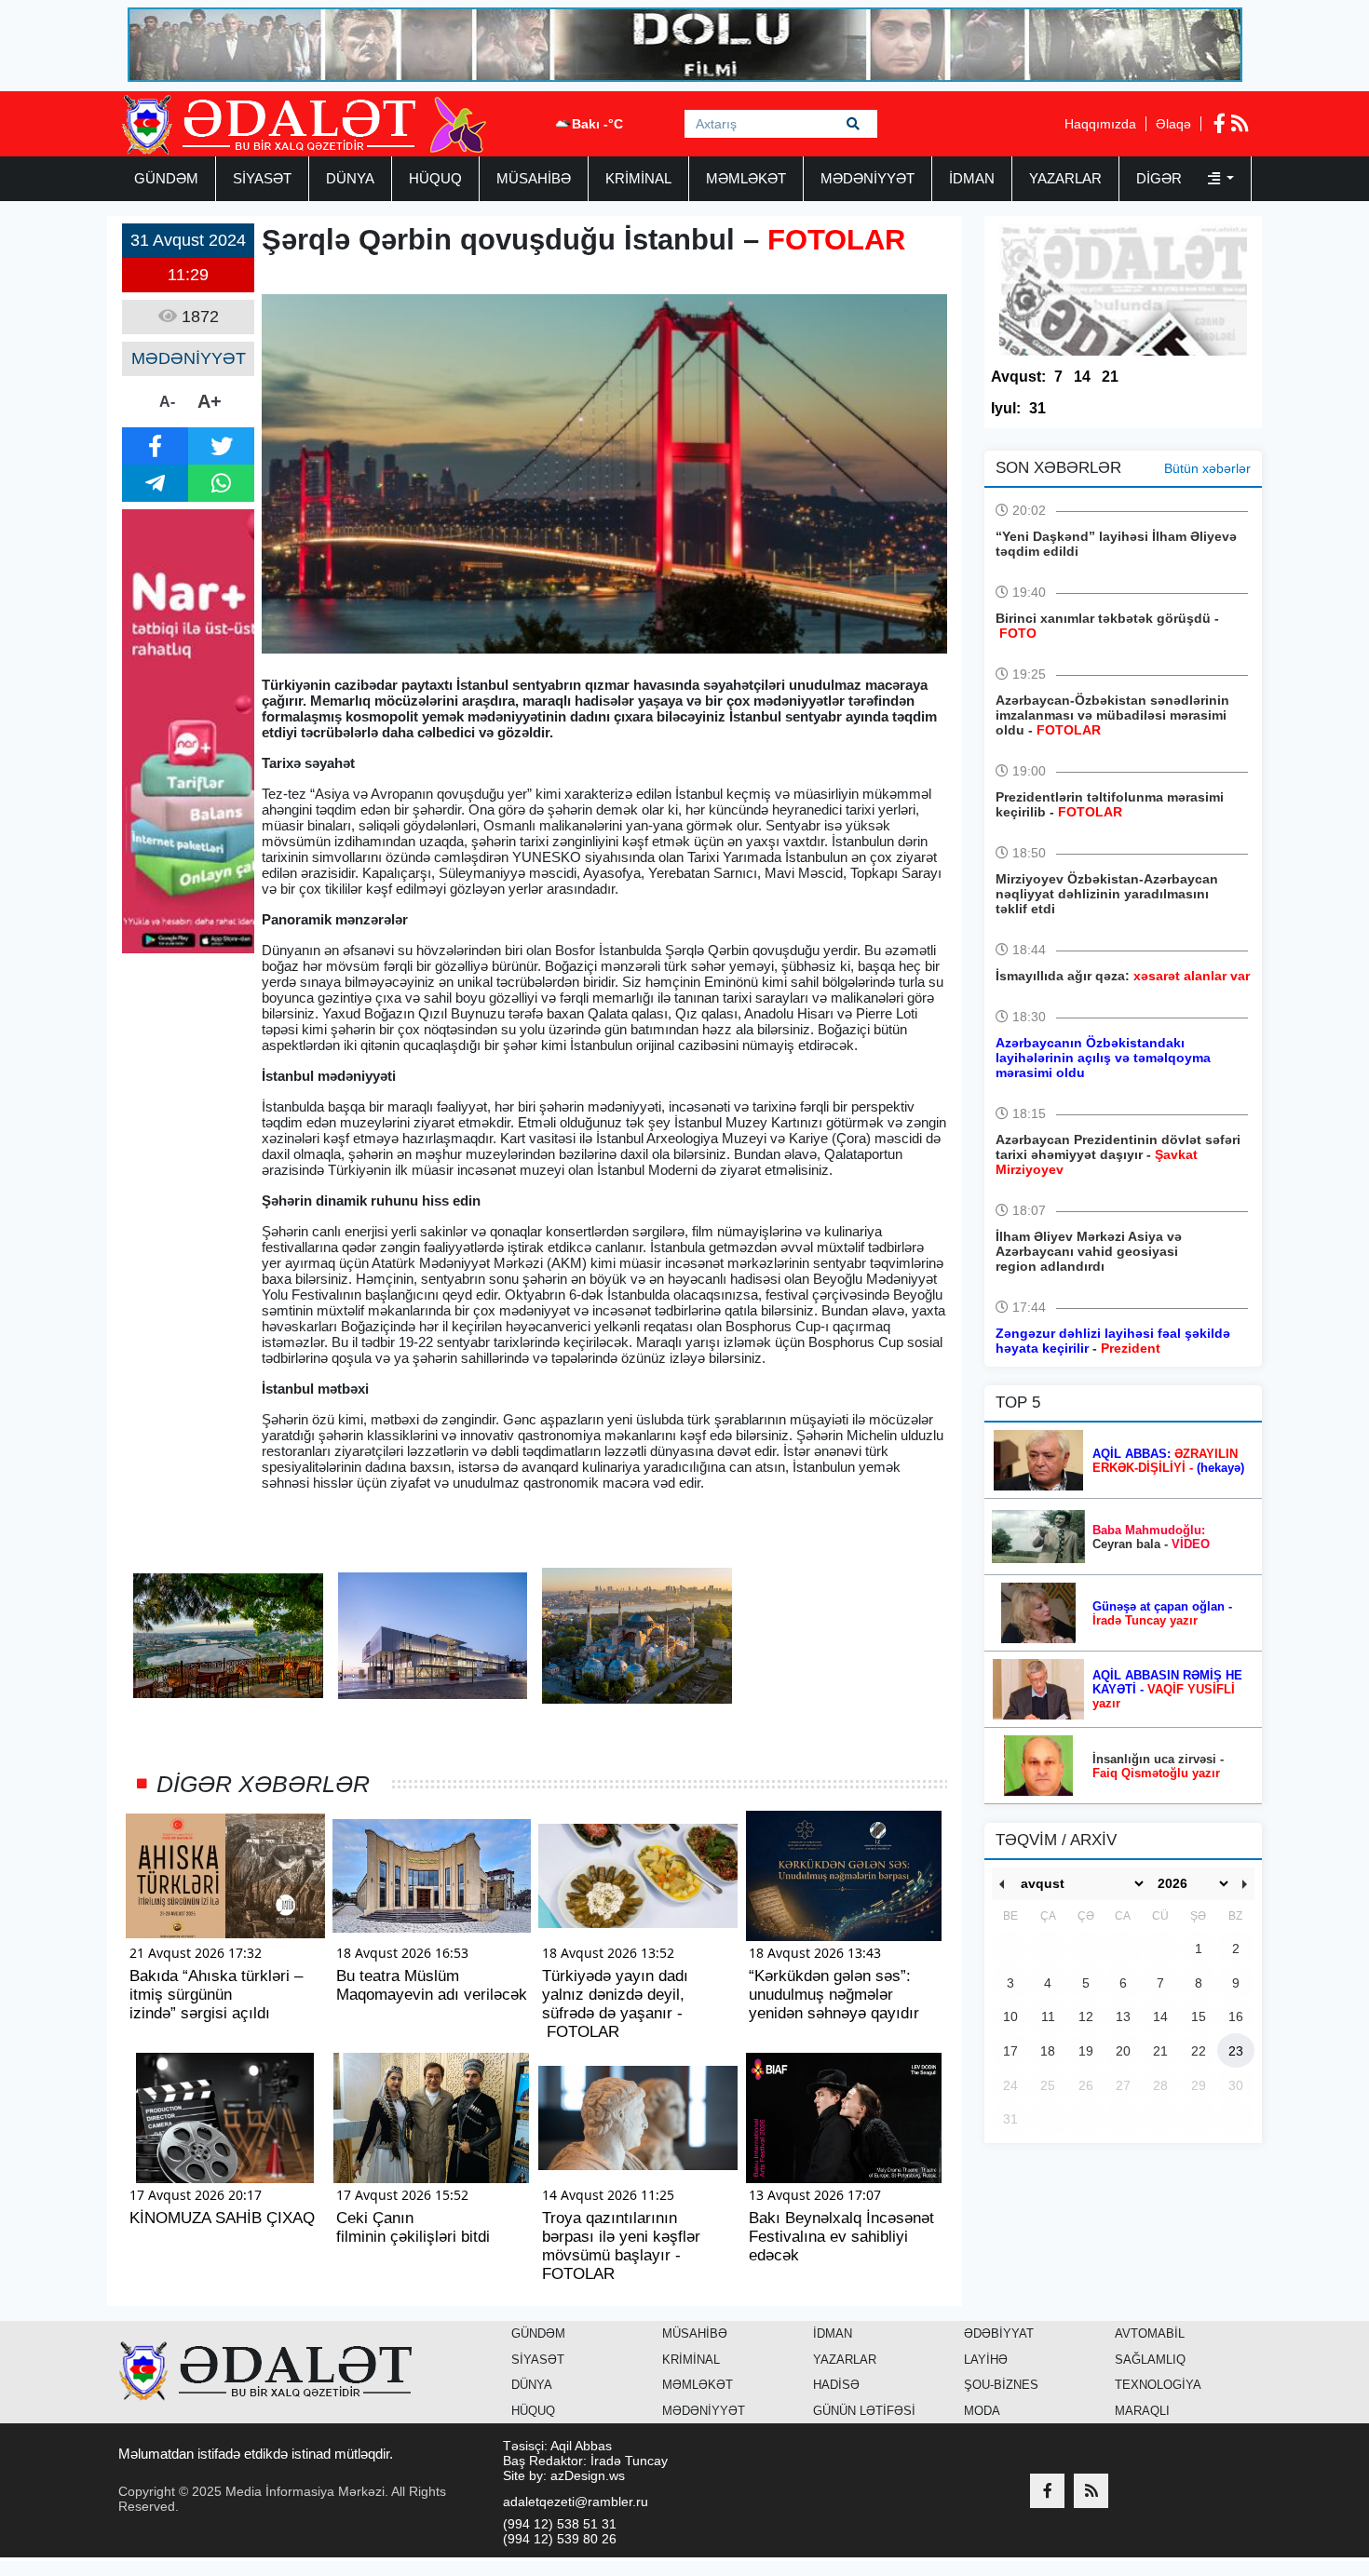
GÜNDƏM (166, 178)
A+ (210, 401)
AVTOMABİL (1150, 2333)
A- (167, 402)
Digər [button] (1161, 178)
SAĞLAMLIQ (1150, 2360)
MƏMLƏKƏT (746, 178)
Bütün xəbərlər (1207, 468)
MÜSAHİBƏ (534, 178)
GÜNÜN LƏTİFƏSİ (864, 2411)
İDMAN (972, 178)
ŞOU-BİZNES (1001, 2385)
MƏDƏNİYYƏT (867, 178)
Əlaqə (1173, 124)
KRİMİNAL (638, 178)
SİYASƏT (262, 178)
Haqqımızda (1100, 124)
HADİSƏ (836, 2385)
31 (1037, 408)
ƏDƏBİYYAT (999, 2333)
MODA (982, 2411)
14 (1082, 377)
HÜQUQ (435, 178)
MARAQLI (1142, 2411)
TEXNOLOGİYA (1158, 2385)
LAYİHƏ (986, 2360)
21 (1110, 377)
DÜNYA (350, 178)
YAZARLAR (1065, 178)
